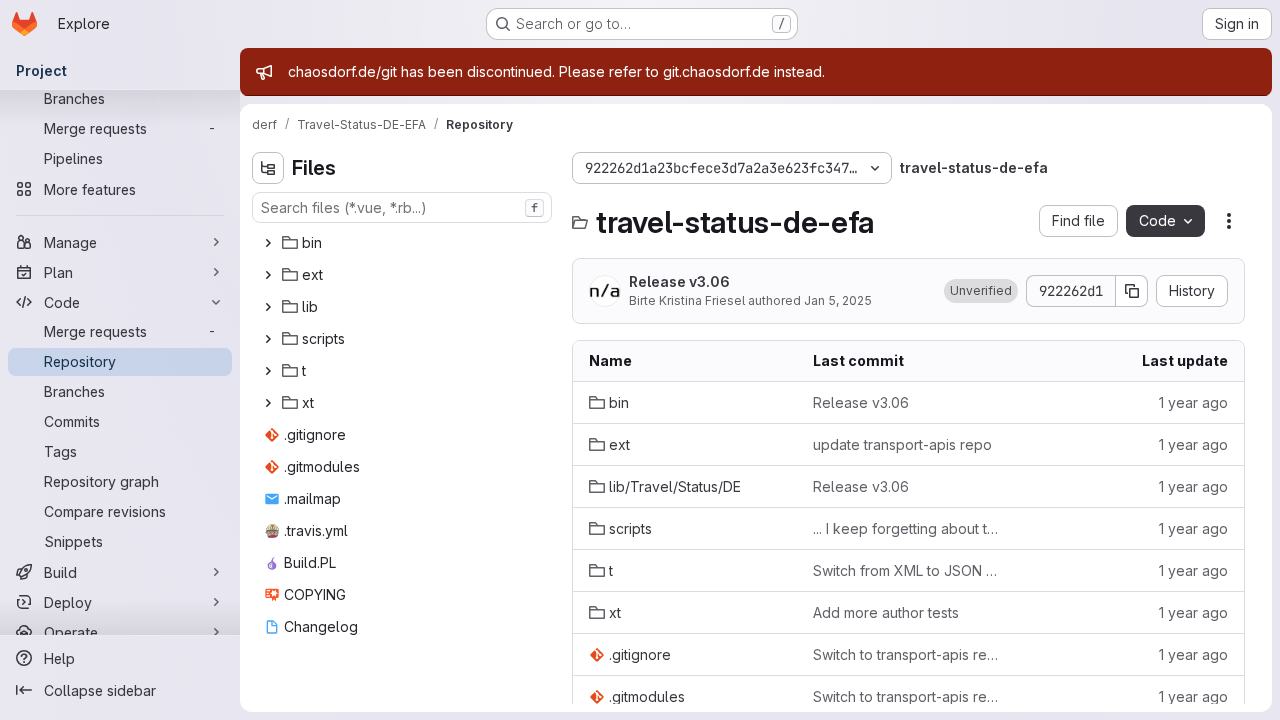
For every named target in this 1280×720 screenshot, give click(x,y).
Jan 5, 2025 (838, 300)
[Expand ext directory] (268, 275)
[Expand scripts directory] (268, 339)
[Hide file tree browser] (268, 168)
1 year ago (1193, 402)
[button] (981, 291)
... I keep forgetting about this (909, 528)
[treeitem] (404, 243)
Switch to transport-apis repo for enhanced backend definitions (909, 654)
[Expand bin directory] (268, 243)
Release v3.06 (679, 281)
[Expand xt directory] (268, 403)
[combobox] (402, 207)
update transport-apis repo (902, 444)
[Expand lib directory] (268, 307)
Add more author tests (886, 612)
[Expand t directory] (268, 371)
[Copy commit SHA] (1132, 291)
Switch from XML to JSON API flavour (909, 570)
